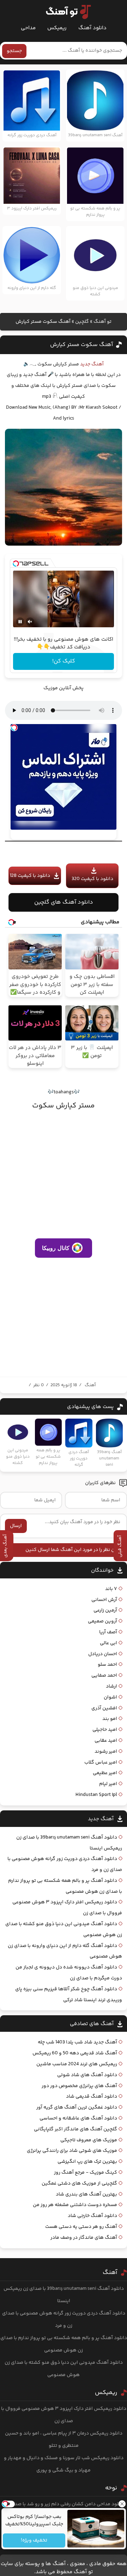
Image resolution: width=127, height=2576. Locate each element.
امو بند (110, 1719)
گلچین (82, 322)
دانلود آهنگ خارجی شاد (92, 2216)
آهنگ (90, 1385)
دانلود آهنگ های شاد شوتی (87, 2075)
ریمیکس (57, 28)
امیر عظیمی (105, 1773)
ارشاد (111, 1686)
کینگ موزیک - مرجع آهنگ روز (86, 2173)
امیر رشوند (106, 1752)
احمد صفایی (104, 1676)
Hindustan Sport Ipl (96, 1795)
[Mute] (30, 622)
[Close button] (122, 2504)
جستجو (14, 51)
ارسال (16, 1526)
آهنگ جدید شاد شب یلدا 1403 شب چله (77, 2042)
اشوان (110, 1697)
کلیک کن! (64, 661)
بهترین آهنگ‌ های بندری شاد (86, 2194)
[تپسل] (16, 564)
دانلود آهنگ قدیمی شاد (92, 2097)
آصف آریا (108, 1632)
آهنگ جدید (92, 364)
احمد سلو (107, 1665)
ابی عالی (108, 1643)
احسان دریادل (103, 1654)
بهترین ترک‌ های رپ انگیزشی (87, 2162)
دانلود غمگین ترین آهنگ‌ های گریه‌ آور (77, 2107)
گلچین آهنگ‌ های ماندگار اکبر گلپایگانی (75, 2129)
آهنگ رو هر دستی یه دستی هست (81, 2227)
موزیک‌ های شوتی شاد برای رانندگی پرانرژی (72, 2151)
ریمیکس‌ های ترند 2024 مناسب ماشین (77, 2064)
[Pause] (20, 622)
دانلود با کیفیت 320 (92, 879)
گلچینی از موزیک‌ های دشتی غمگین (79, 2184)
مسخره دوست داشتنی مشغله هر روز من (75, 2205)
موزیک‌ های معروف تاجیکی (89, 2140)
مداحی (28, 28)
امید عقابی (106, 1741)
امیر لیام (108, 1784)
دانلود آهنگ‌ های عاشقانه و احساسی (78, 2118)
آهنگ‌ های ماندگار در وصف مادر (84, 2238)
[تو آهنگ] (65, 12)
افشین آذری (104, 1708)
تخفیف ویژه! (34, 2540)
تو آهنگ (102, 322)
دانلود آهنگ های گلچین (64, 902)
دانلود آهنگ (92, 28)
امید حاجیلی (105, 1730)
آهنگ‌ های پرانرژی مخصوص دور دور (79, 2086)
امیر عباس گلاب (101, 1763)
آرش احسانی (104, 1600)
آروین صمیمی (102, 1621)
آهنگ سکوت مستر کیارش (81, 345)
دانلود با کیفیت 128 (30, 876)
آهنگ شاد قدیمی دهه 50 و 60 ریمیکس (75, 2053)
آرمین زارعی (105, 1610)
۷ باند (111, 1589)
